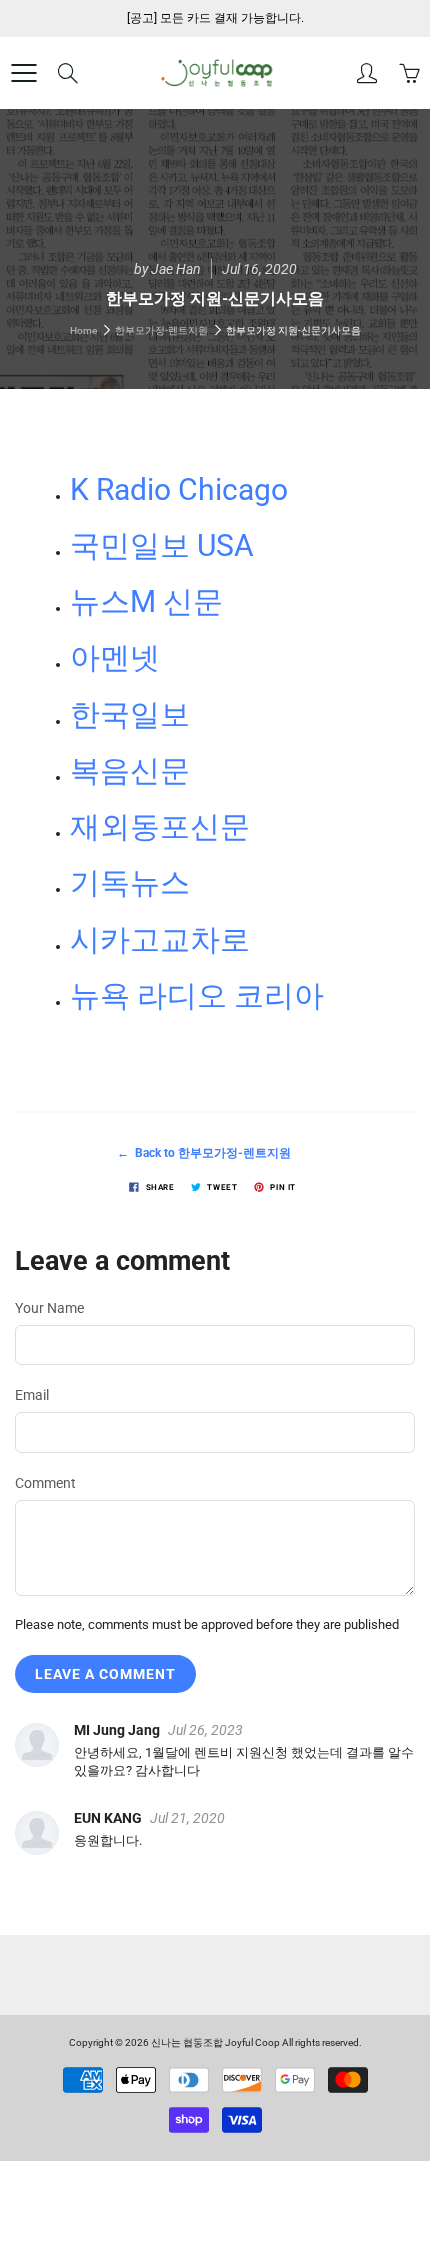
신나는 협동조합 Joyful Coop (215, 2042)
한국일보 (130, 714)
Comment (45, 1483)
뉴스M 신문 (146, 601)
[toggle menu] (23, 73)
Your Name (49, 1308)
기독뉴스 (130, 882)
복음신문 (130, 770)
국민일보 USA (162, 545)
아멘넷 (115, 657)
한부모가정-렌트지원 (161, 330)
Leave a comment (105, 1674)
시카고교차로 (160, 939)
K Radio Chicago (179, 489)
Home (83, 330)
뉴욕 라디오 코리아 (197, 995)
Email (32, 1395)
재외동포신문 (160, 826)
